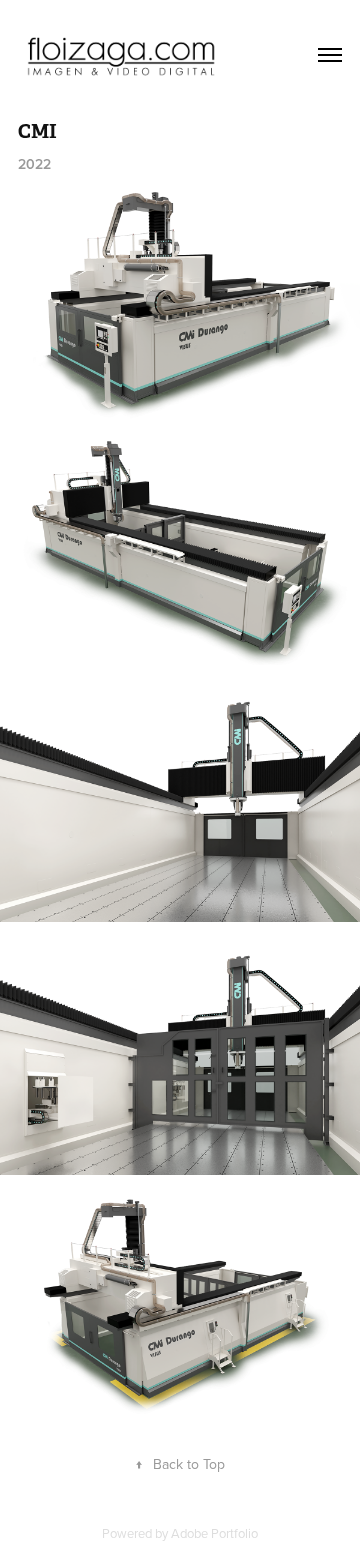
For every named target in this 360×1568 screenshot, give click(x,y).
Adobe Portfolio (214, 1533)
